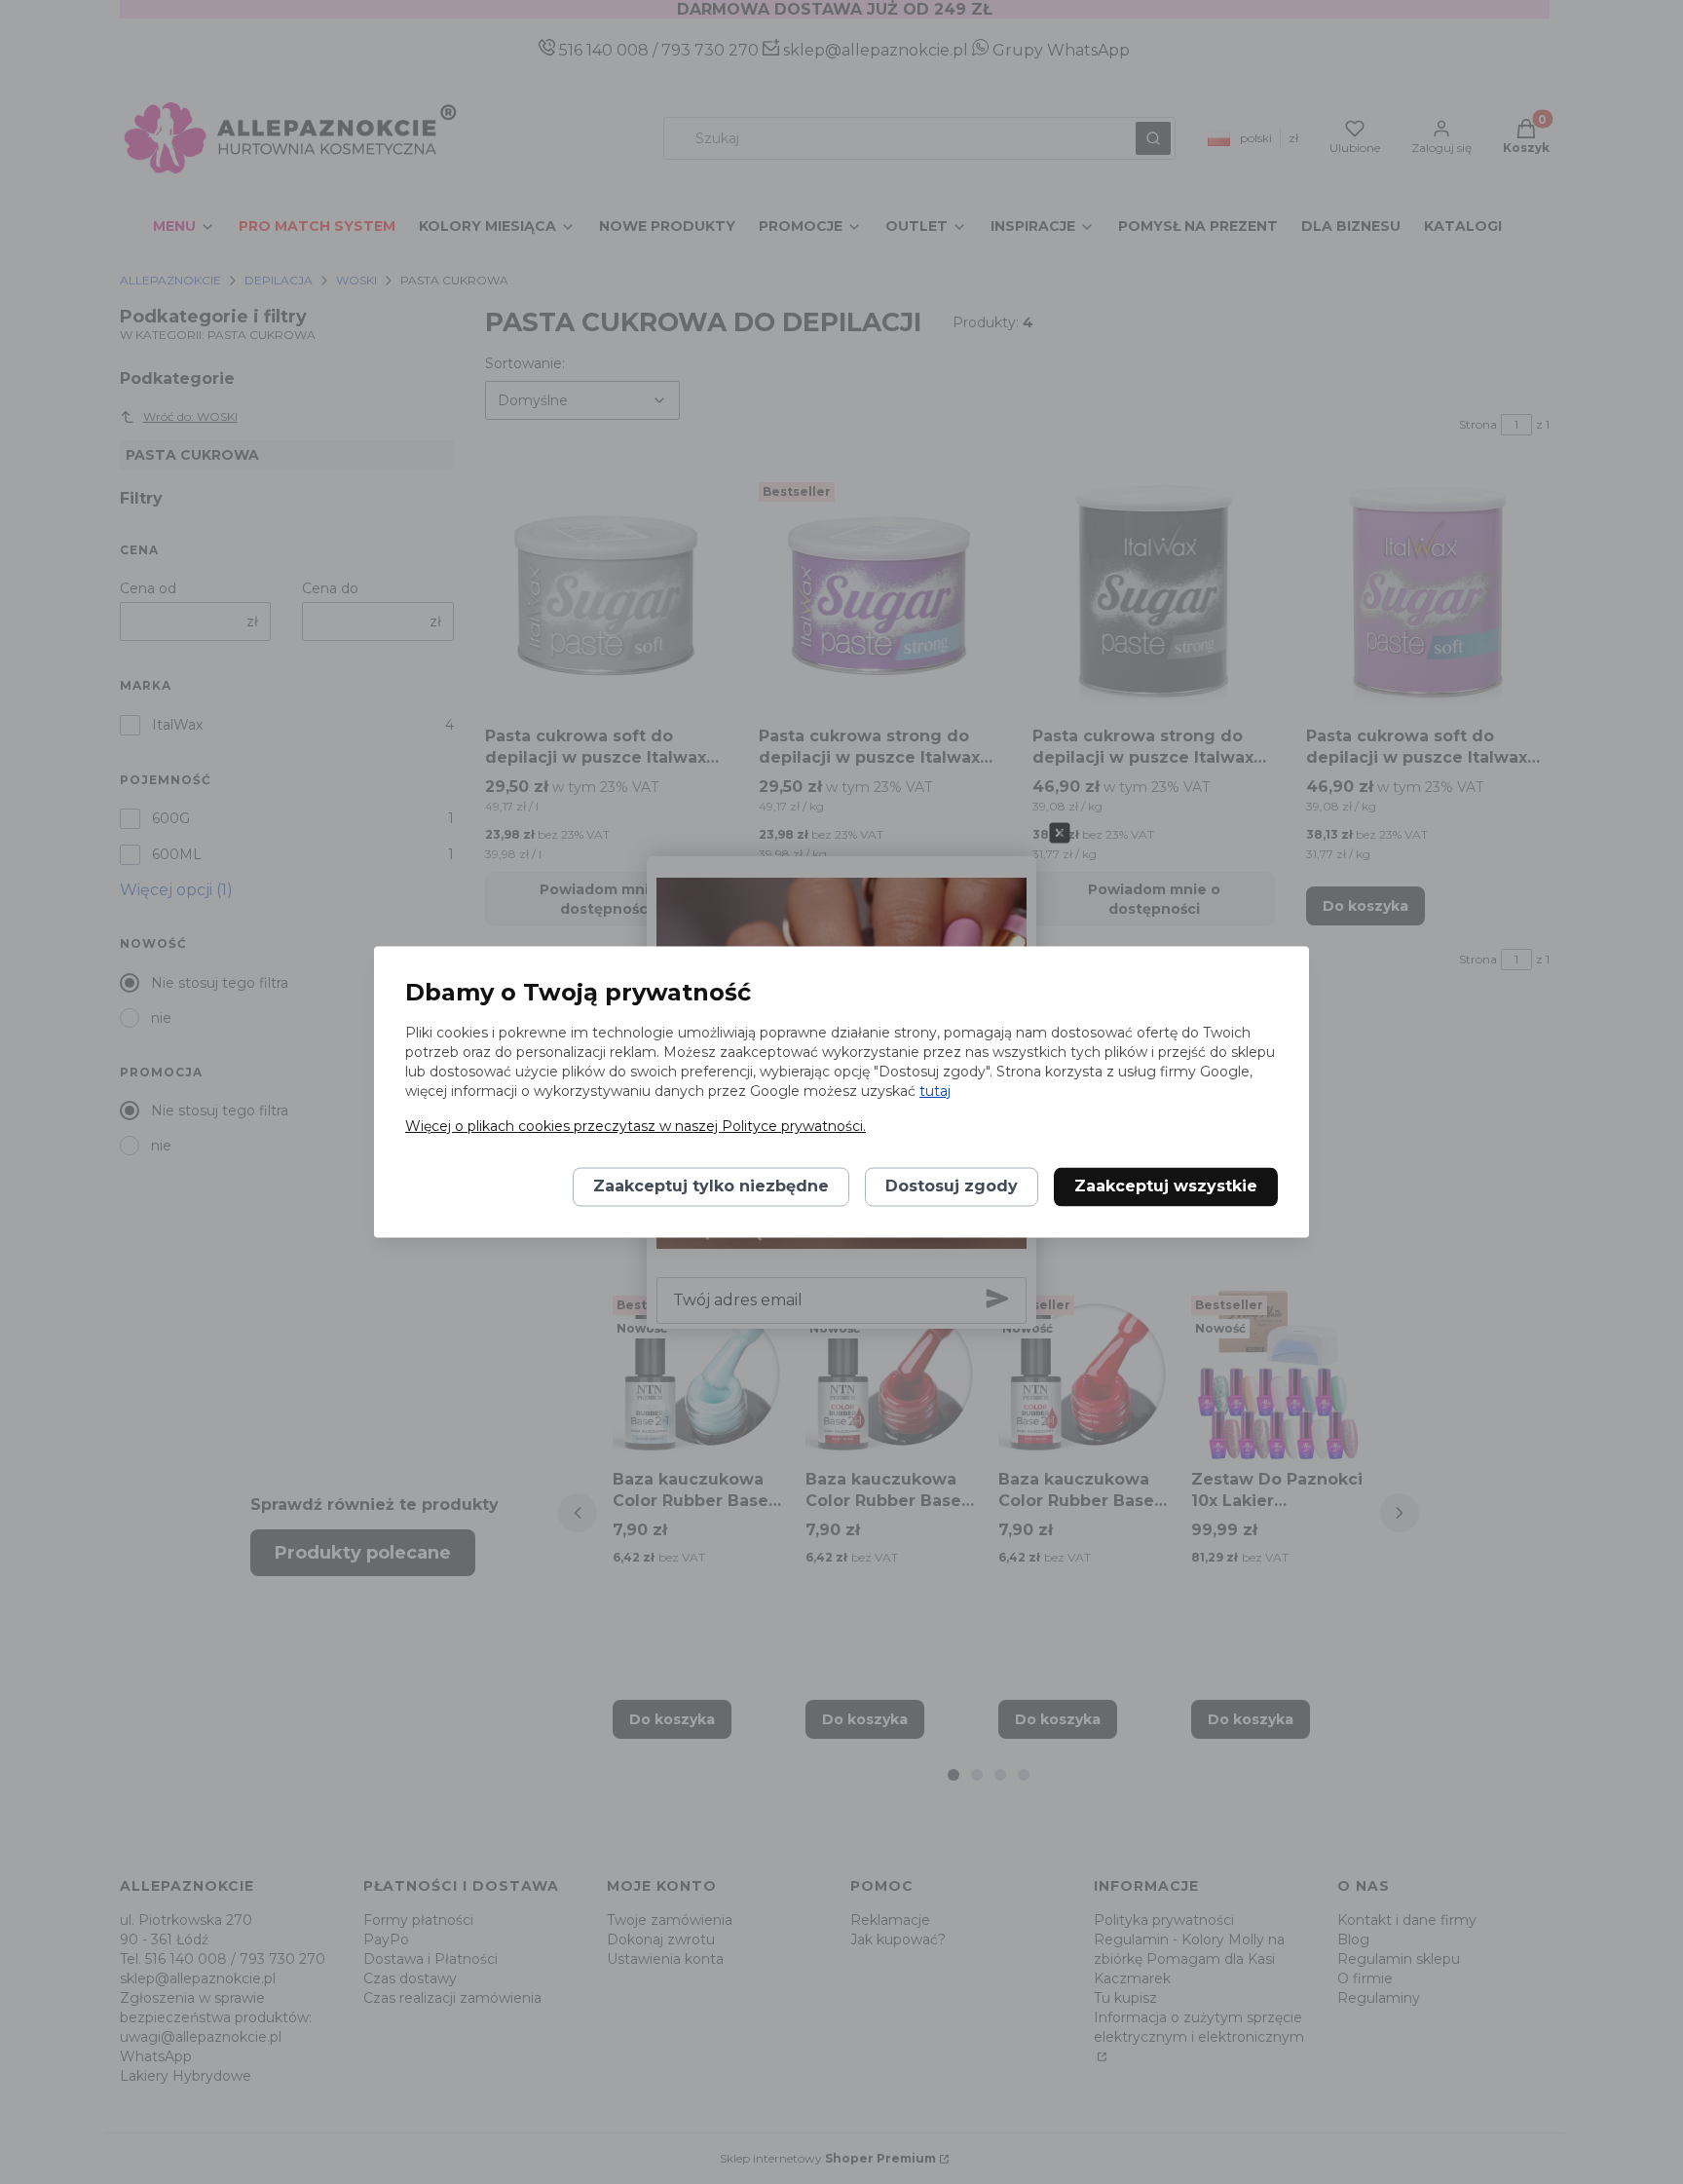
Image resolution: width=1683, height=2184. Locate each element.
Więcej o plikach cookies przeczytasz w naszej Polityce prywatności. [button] (636, 1127)
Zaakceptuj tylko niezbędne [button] (711, 1187)
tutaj (935, 1092)
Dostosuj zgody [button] (952, 1187)
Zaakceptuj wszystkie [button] (1166, 1187)
